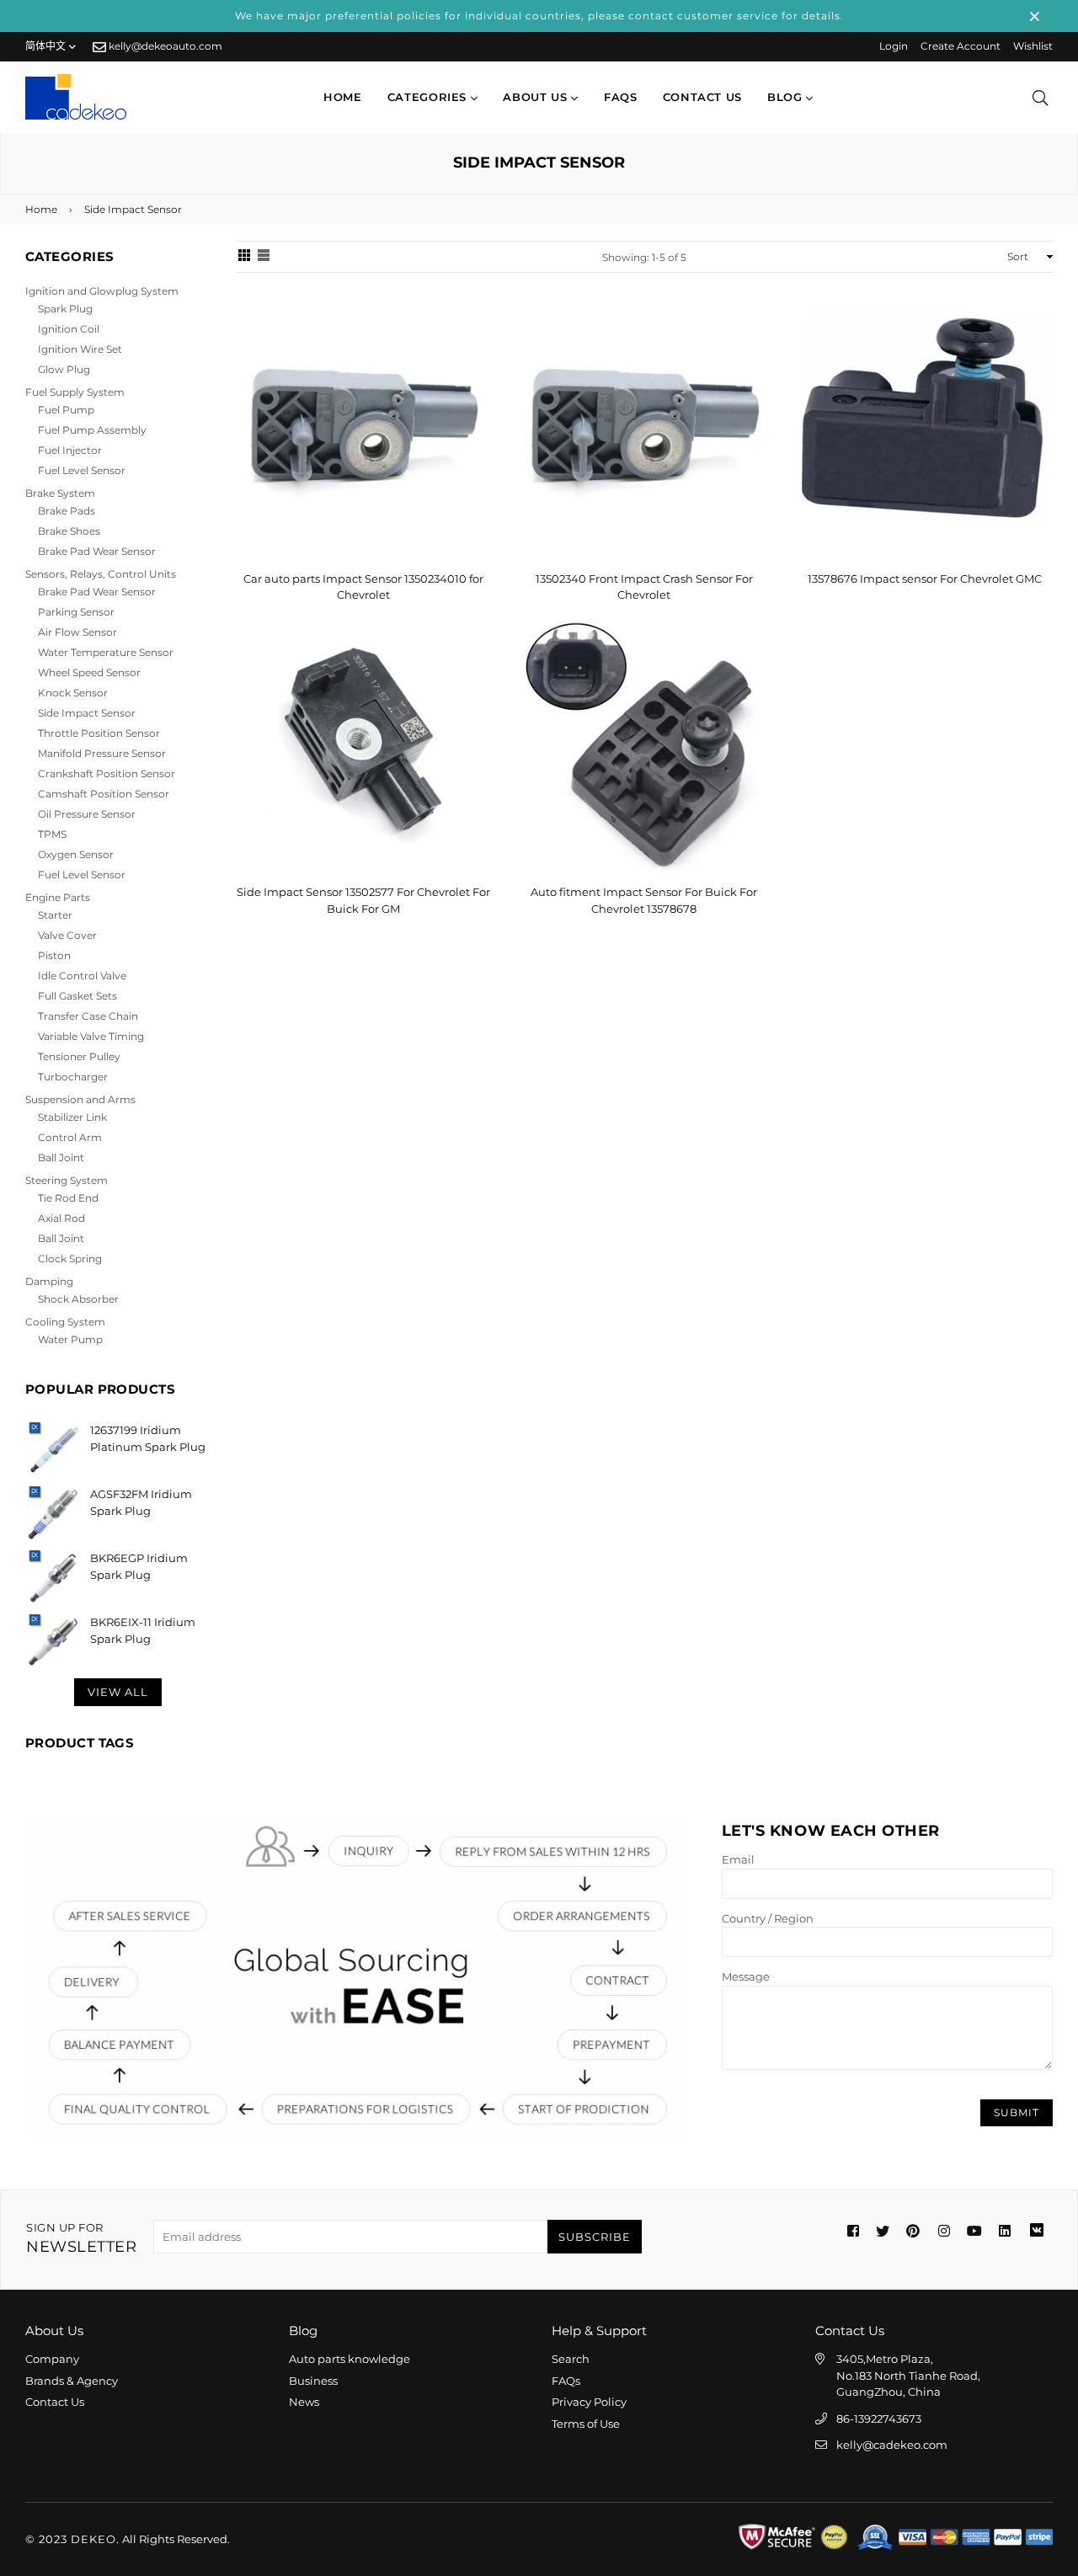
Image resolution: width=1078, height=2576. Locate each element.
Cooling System (65, 1322)
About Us (537, 97)
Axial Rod (61, 1218)
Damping (49, 1281)
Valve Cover (67, 935)
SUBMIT (1017, 2112)
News (304, 2402)
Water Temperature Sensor (106, 652)
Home (343, 97)
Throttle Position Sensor (99, 733)
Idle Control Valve (82, 976)
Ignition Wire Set (80, 349)
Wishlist (1033, 46)
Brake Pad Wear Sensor (97, 551)
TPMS (52, 834)
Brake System (60, 493)
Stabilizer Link (72, 1117)
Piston (54, 955)
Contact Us (55, 2402)
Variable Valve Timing (91, 1036)
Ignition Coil (69, 329)
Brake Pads (67, 511)
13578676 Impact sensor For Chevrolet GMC (925, 579)
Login (894, 46)
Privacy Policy (589, 2402)
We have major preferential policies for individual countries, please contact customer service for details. (539, 16)
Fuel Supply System (75, 392)
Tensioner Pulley (79, 1056)
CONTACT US (703, 97)
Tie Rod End (68, 1198)
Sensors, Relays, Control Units (101, 574)
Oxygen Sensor (76, 854)
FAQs (621, 97)
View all (118, 1692)
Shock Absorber (78, 1299)
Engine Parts (58, 897)
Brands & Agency (72, 2381)
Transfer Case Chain (88, 1016)
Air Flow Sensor (77, 632)
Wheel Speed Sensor (89, 672)
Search (571, 2359)
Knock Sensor (73, 693)
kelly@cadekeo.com (892, 2445)
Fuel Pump (66, 410)
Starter (55, 915)
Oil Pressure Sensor (87, 814)
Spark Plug (65, 309)
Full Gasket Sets (77, 996)
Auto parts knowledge (350, 2359)
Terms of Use (586, 2424)
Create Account (961, 46)
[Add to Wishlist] (472, 342)
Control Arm (70, 1137)
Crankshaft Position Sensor (107, 773)
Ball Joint (61, 1157)
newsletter (81, 2239)
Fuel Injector (70, 450)
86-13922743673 (879, 2419)
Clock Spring (70, 1259)
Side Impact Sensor (87, 713)
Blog (787, 97)
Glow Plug (64, 369)
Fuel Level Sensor (82, 470)
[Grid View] (244, 257)
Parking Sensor (76, 612)
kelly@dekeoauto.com (164, 46)
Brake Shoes (69, 531)
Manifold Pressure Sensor (102, 753)
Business (313, 2381)
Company (52, 2359)
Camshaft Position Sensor (104, 794)
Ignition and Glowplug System (102, 291)
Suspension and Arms (80, 1099)
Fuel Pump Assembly (92, 430)
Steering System (67, 1180)
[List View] (264, 257)
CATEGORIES (429, 97)
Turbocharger (73, 1077)
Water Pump (70, 1339)
